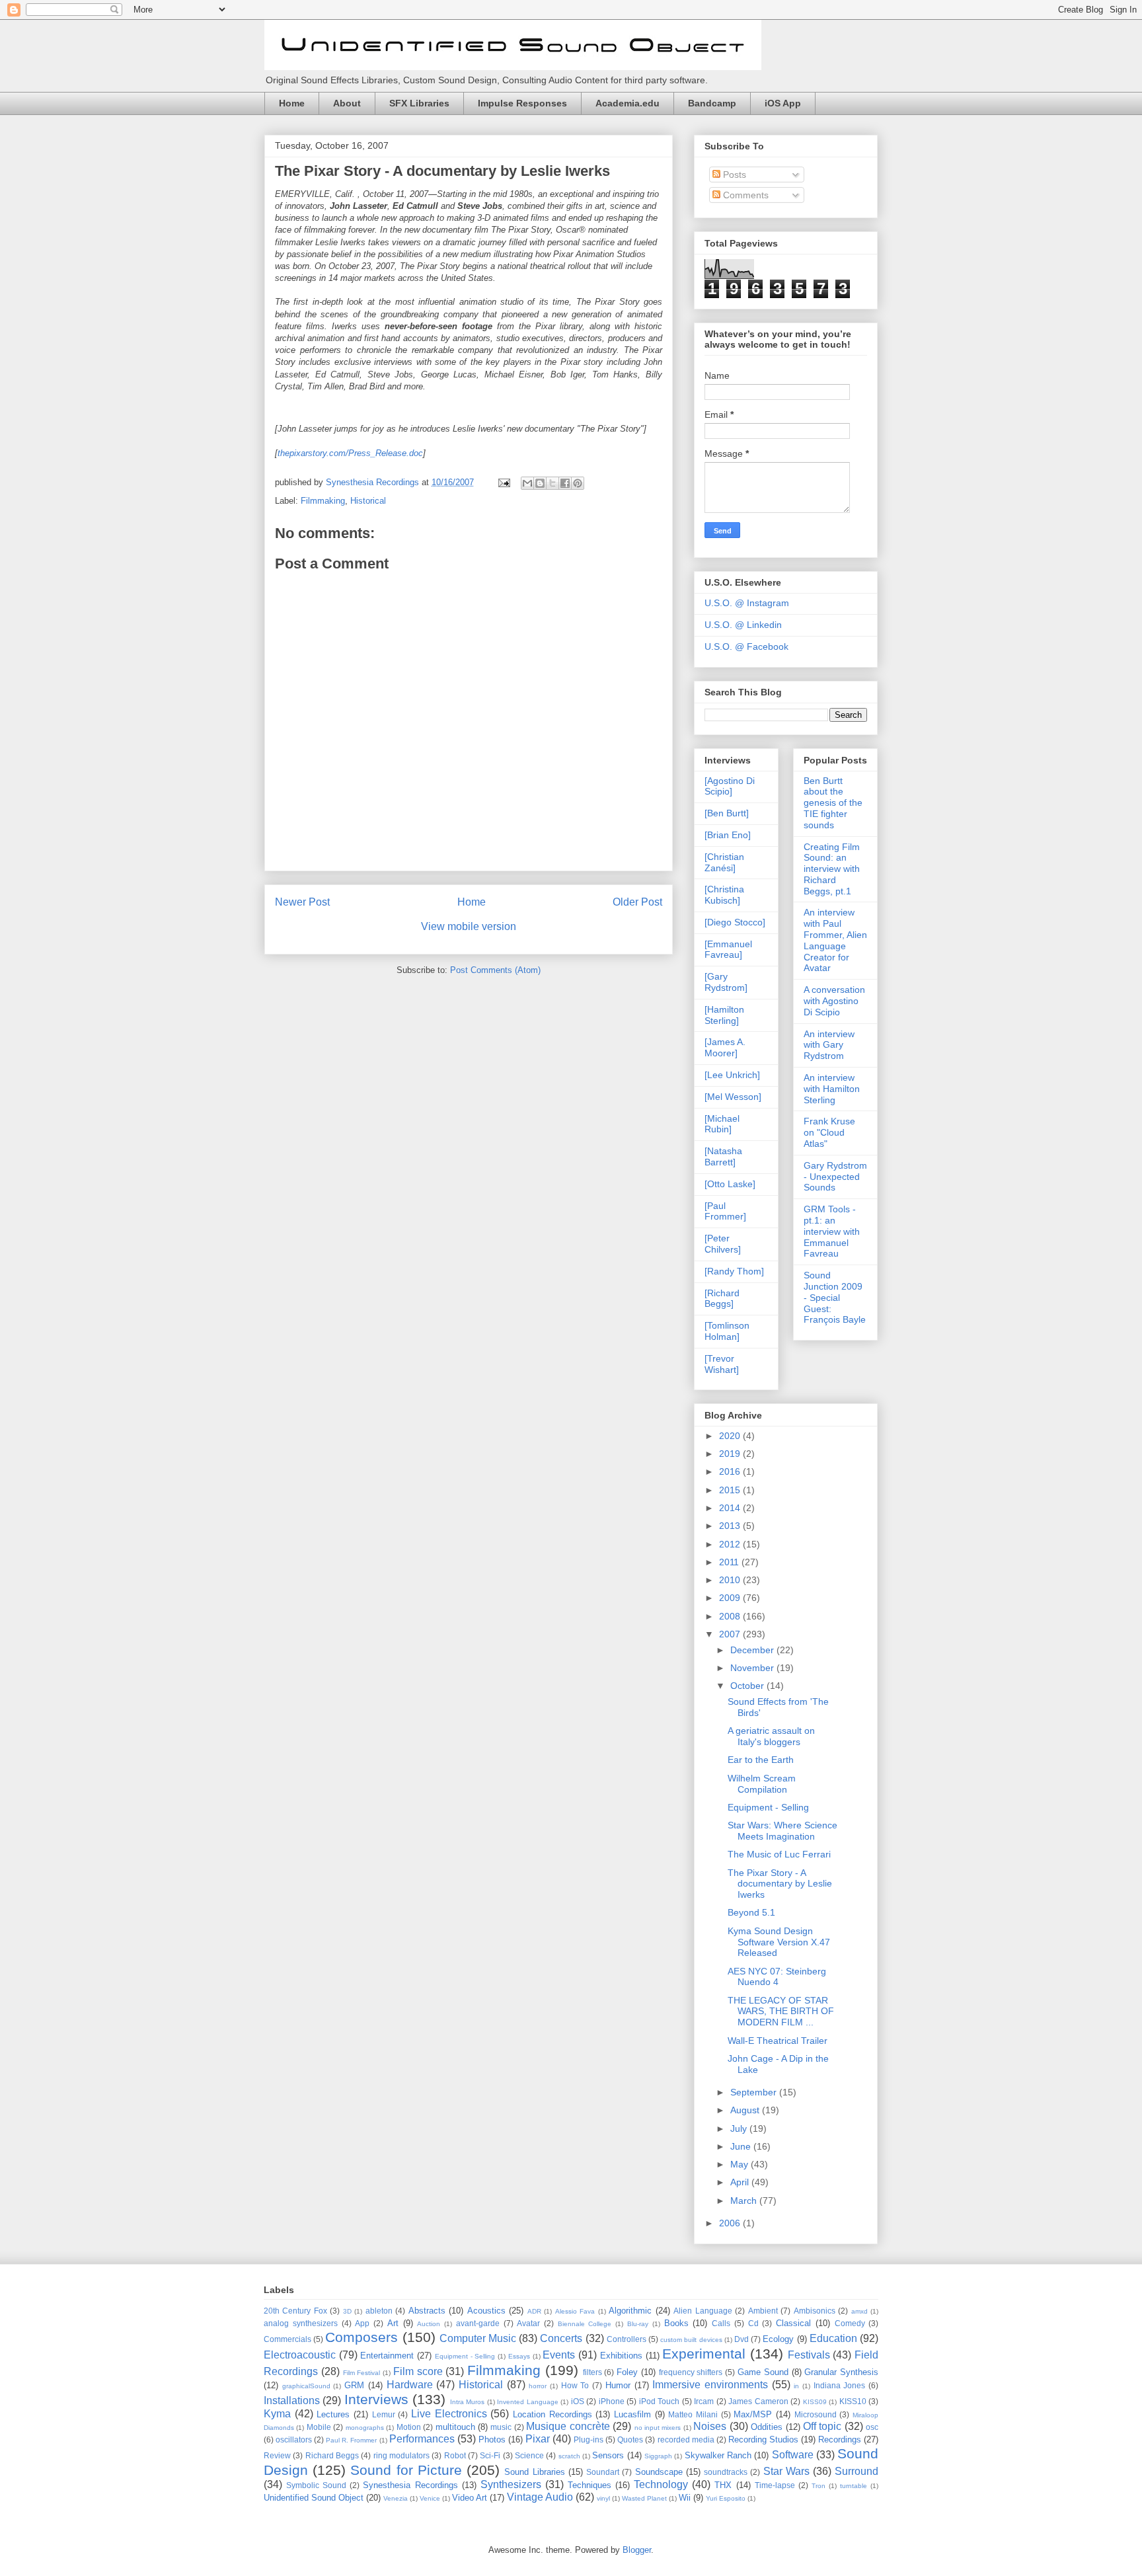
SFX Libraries (419, 103)
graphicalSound (306, 2386)
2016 (731, 1471)
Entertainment (387, 2356)
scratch (569, 2456)
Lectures (333, 2414)
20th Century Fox (295, 2311)
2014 (731, 1508)
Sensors (608, 2455)
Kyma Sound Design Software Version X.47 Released (779, 1942)
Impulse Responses (522, 103)
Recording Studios (763, 2439)
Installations (292, 2400)
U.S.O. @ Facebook (746, 646)
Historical (368, 501)
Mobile (319, 2427)
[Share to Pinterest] (578, 483)
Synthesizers (511, 2484)
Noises (710, 2426)
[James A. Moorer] (725, 1047)
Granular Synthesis (841, 2372)
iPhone (612, 2401)
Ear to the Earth (761, 1760)
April (741, 2182)
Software (793, 2455)
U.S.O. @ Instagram (747, 603)
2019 (731, 1454)
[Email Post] (503, 482)
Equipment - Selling (768, 1807)
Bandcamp (712, 103)
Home (292, 103)
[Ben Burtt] (727, 813)
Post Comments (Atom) (495, 970)
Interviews (376, 2399)
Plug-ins (589, 2439)
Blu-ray (638, 2324)
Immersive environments (710, 2385)
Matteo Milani (693, 2414)
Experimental (704, 2354)
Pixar (538, 2439)
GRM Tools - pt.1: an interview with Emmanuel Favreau (832, 1231)
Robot (455, 2455)
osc (872, 2427)
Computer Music (478, 2338)
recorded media (686, 2439)
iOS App (783, 103)
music (501, 2427)
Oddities (767, 2427)
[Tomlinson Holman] (727, 1331)
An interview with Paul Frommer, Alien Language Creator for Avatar (835, 940)
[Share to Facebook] (565, 483)
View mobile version (469, 926)
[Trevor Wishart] (722, 1364)
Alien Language (703, 2311)
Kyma (277, 2414)
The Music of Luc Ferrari (779, 1854)
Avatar (528, 2323)
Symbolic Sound (316, 2485)
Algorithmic (630, 2311)
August (746, 2110)
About (347, 103)
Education (833, 2338)
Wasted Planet (644, 2498)
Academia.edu (628, 103)
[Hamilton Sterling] (724, 1015)
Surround (856, 2471)
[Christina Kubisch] (724, 895)
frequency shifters (691, 2372)
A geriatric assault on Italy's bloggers (771, 1736)
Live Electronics (449, 2414)
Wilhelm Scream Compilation (762, 1784)
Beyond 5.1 (751, 1912)
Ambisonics (815, 2311)
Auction (429, 2324)
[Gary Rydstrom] (726, 982)
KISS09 (815, 2402)
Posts (733, 175)
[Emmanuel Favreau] (728, 950)
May (741, 2164)
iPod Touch (659, 2401)
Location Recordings (552, 2414)
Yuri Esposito (726, 2498)
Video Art (470, 2498)
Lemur (384, 2414)
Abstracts (427, 2311)
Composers (362, 2337)
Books (676, 2323)
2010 (731, 1580)
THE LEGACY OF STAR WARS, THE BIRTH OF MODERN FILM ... (781, 2011)
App (362, 2323)
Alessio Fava (575, 2311)
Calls (721, 2323)
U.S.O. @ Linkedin (743, 625)
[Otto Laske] (730, 1184)
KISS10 (853, 2401)
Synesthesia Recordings (410, 2485)
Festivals (809, 2355)
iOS (578, 2401)
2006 (731, 2223)
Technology (661, 2484)
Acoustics (486, 2311)
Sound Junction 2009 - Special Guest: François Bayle (835, 1297)
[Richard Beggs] (722, 1299)
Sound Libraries (534, 2472)
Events (559, 2355)
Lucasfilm (632, 2414)
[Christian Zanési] (724, 862)
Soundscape (659, 2472)
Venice (430, 2498)
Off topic (822, 2426)
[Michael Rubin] (722, 1124)
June (742, 2146)
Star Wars (786, 2471)
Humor (618, 2385)
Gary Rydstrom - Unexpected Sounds (835, 1177)
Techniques (590, 2485)
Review (277, 2455)
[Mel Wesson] (733, 1097)
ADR (534, 2311)
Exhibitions (621, 2356)
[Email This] (527, 483)
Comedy (850, 2323)
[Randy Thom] (734, 1271)
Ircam (704, 2401)
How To (575, 2385)
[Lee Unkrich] (732, 1075)
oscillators (294, 2439)
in (796, 2386)
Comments (744, 195)
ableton (379, 2311)
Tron (818, 2486)
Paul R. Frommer (351, 2440)
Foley (627, 2372)
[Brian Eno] (728, 835)
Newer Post (302, 902)
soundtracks (726, 2472)
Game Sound (763, 2372)
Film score (418, 2371)
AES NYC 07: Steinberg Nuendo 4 (777, 1977)
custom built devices (691, 2340)
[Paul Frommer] (725, 1211)
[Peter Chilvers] (723, 1244)
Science (529, 2455)
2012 (731, 1544)
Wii (685, 2498)
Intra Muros (467, 2402)
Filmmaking (323, 501)
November (753, 1668)
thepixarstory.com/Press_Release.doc (350, 453)
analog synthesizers (301, 2323)
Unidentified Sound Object (314, 2498)
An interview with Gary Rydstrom (829, 1045)
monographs (365, 2428)
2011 (730, 1562)
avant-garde (478, 2323)
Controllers (627, 2339)
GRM (354, 2385)
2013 (731, 1526)
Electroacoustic (300, 2355)
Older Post (637, 902)
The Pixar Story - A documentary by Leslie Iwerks (442, 171)
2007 (731, 1634)
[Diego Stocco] (735, 922)
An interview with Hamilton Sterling (832, 1089)
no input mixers (658, 2428)
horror (538, 2386)
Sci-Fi (490, 2455)
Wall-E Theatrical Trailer (778, 2041)
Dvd (742, 2339)
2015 (731, 1490)
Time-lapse (775, 2485)
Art (393, 2323)
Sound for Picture (406, 2470)
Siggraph (658, 2456)
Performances (422, 2439)
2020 (731, 1436)
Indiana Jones (840, 2385)
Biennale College (585, 2324)
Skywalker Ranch (718, 2455)
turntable (854, 2486)
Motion (409, 2427)
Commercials (287, 2339)
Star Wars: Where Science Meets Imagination (782, 1831)
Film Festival (362, 2373)
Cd (753, 2323)
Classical (793, 2323)
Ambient (763, 2311)
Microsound (816, 2414)
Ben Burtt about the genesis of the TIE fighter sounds (833, 803)
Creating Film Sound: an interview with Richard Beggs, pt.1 (832, 869)
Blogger (637, 2550)
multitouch (455, 2427)
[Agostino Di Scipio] (730, 786)
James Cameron (758, 2401)
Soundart (603, 2472)
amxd (859, 2311)
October (748, 1686)
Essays (519, 2356)
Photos (492, 2439)
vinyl (603, 2498)
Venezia (396, 2498)
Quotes (630, 2439)
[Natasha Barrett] (723, 1156)
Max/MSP (753, 2414)
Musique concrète (568, 2426)
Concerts (561, 2338)
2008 (731, 1616)
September (755, 2092)
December (753, 1650)
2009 (731, 1598)
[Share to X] (552, 483)
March (745, 2201)
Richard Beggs (332, 2455)
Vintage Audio (540, 2497)
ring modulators (401, 2455)
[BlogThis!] (540, 483)
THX (723, 2485)
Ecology (778, 2339)
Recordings (840, 2439)
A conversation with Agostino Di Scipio (834, 1001)
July (740, 2128)
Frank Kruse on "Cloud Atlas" (829, 1132)
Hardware (410, 2385)
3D (347, 2311)
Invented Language (527, 2402)
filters (592, 2372)
